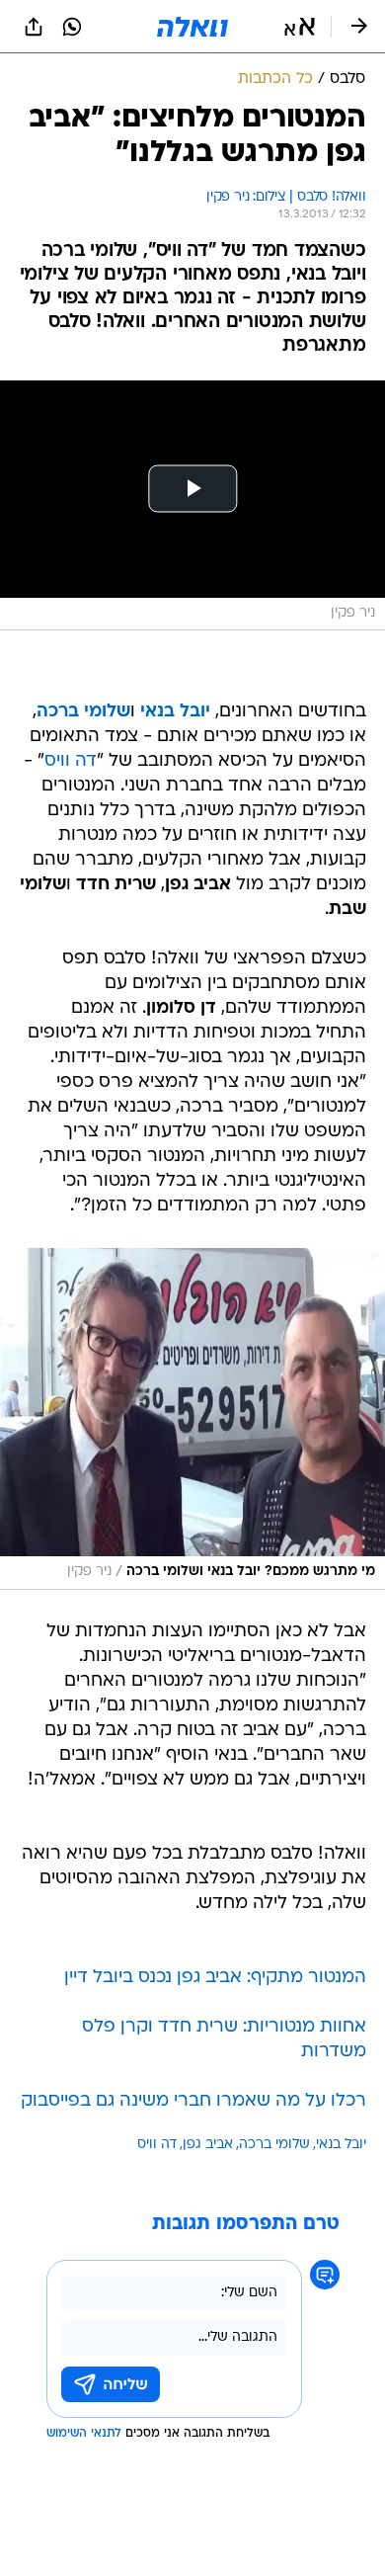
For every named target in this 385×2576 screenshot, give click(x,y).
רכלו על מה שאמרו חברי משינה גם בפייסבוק (193, 2101)
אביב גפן (208, 2145)
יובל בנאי (341, 2145)
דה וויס (71, 761)
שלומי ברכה (274, 2145)
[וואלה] (192, 27)
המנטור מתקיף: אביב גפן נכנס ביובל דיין (215, 1978)
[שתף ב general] (34, 27)
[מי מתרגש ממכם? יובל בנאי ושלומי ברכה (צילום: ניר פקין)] (192, 1419)
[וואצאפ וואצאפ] (72, 27)
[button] (300, 27)
